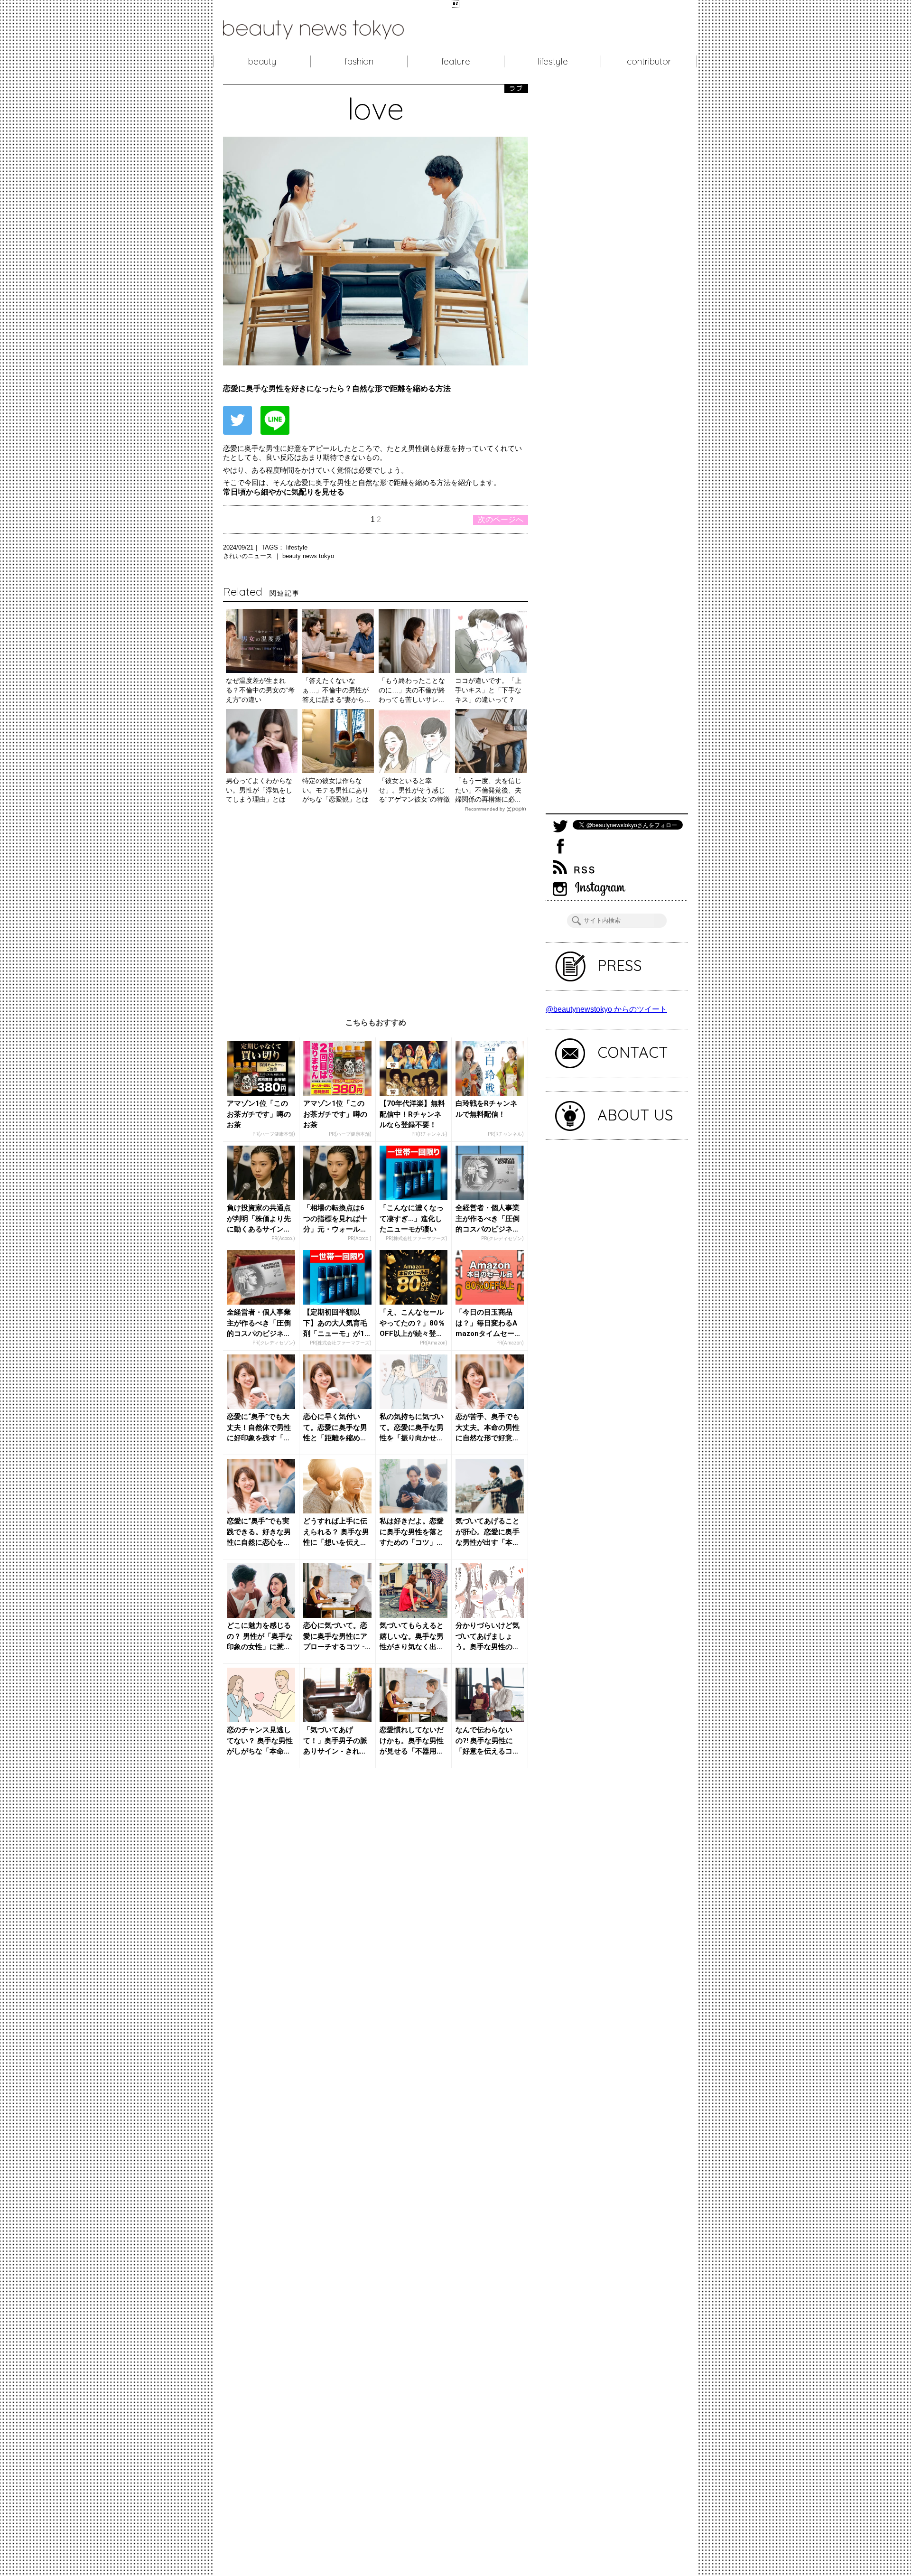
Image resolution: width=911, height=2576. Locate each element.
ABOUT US (635, 1115)
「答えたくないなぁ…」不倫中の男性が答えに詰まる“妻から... (336, 690)
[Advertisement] (376, 908)
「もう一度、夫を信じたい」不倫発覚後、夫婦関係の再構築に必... (488, 790)
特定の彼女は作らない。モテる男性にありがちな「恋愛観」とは (335, 790)
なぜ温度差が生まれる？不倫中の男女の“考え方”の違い (260, 690)
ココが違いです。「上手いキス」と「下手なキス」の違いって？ (488, 690)
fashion (359, 61)
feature (456, 61)
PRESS (620, 965)
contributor (649, 61)
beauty (262, 61)
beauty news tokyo (308, 556)
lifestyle (553, 61)
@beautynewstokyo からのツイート (606, 1009)
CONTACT (633, 1052)
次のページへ (501, 519)
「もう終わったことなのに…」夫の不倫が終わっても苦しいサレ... (412, 690)
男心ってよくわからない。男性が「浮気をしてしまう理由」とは (259, 790)
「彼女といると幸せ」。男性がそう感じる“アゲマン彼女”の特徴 (414, 790)
